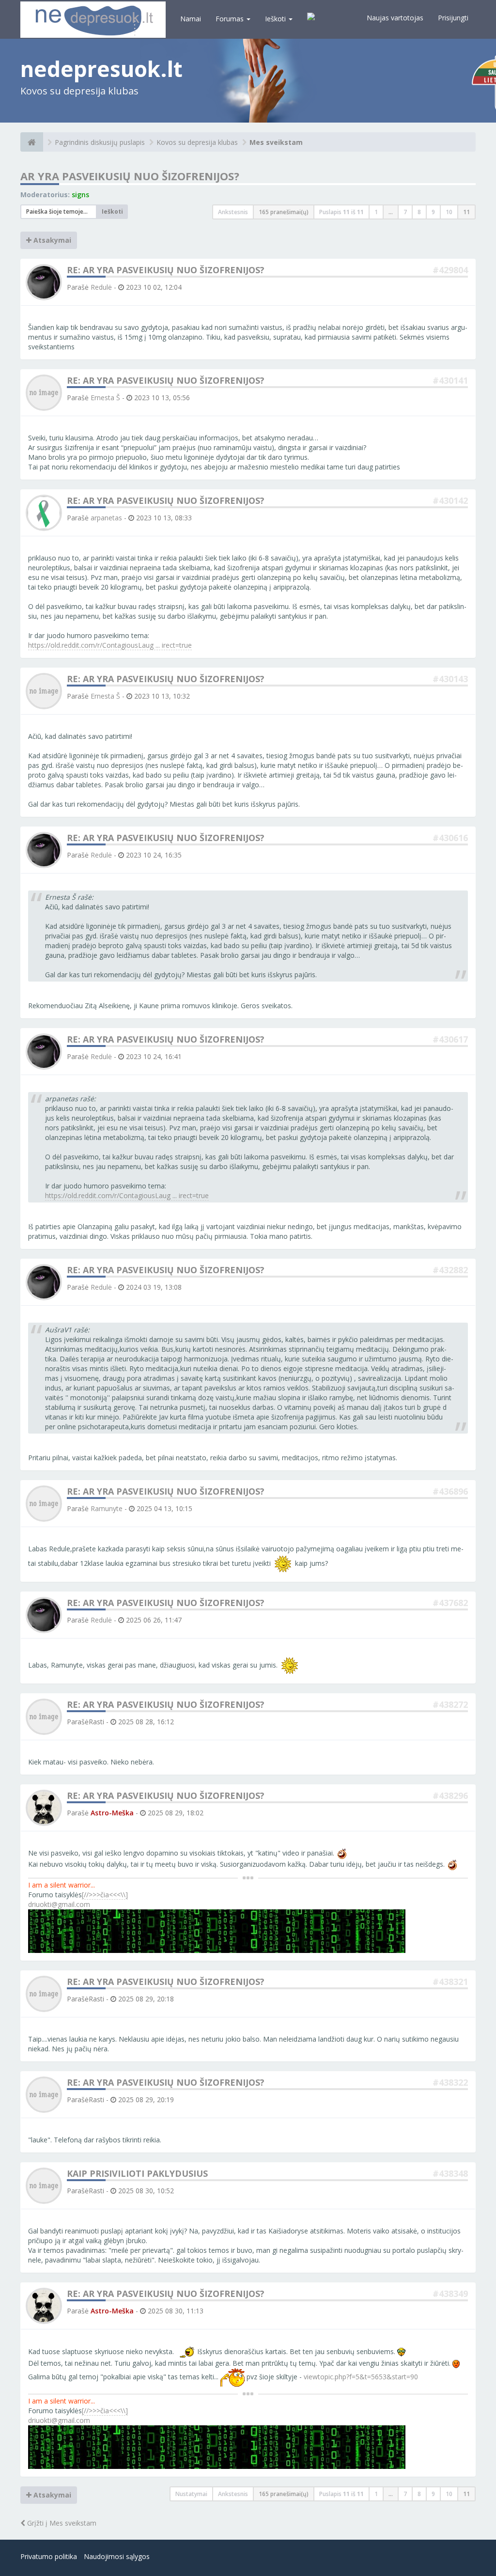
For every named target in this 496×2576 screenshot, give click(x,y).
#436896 (450, 1491)
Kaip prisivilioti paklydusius (137, 2173)
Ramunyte (107, 1508)
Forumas (231, 19)
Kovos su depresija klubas (197, 142)
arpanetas (106, 518)
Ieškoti (276, 19)
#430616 (450, 838)
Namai (191, 19)
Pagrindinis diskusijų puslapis (100, 142)
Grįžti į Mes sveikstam (61, 2523)
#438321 (450, 1982)
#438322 (450, 2082)
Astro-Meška (112, 1813)
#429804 (450, 270)
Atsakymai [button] (51, 240)
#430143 (450, 679)
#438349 (450, 2294)
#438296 (450, 1795)
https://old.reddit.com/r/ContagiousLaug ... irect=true (110, 645)
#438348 (450, 2173)
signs (80, 195)
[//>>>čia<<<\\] (105, 1895)
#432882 (450, 1270)
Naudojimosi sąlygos (117, 2556)
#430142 (450, 500)
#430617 (450, 1039)
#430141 (450, 380)
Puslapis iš (341, 212)
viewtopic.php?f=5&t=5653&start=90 (361, 2377)
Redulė (101, 287)
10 (449, 212)
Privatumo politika (49, 2556)
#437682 (450, 1603)
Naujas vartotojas (395, 18)
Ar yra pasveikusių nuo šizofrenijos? (130, 176)
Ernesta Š (105, 398)
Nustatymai (191, 2494)
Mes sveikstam (276, 142)
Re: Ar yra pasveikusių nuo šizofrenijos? (166, 270)
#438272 (450, 1704)
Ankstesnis (233, 212)
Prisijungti (453, 18)
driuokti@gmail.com (59, 1904)
